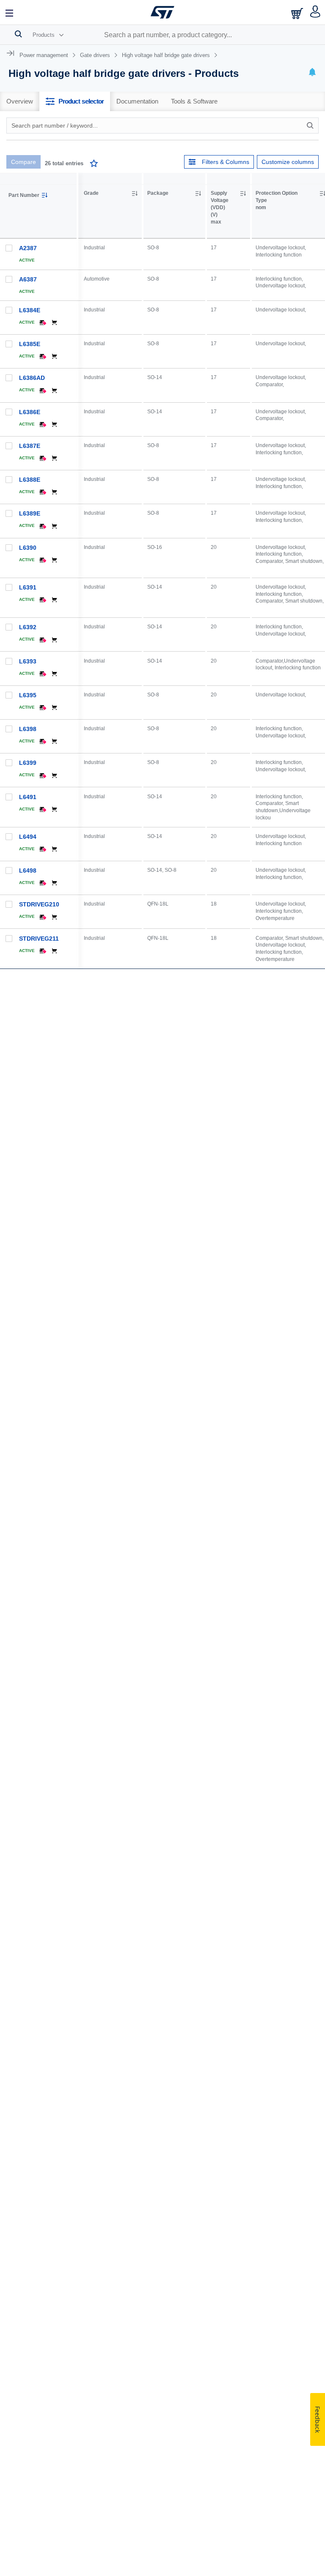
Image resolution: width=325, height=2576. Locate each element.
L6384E (30, 310)
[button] (10, 12)
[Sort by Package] (198, 194)
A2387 (28, 248)
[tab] (20, 101)
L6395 (28, 695)
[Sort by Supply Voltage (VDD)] (243, 194)
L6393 (28, 661)
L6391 (28, 587)
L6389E (30, 513)
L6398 (28, 729)
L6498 (28, 870)
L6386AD (32, 378)
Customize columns (288, 162)
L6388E (30, 480)
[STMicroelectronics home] (162, 12)
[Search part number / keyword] (311, 126)
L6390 (28, 548)
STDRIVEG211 (39, 939)
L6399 (28, 763)
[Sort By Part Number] (44, 195)
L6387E (30, 446)
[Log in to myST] (315, 12)
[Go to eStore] (298, 13)
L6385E (30, 344)
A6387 (28, 279)
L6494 (28, 837)
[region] (202, 661)
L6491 (28, 797)
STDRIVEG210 (39, 904)
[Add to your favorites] (94, 165)
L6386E (30, 412)
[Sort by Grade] (135, 194)
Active (27, 260)
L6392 (28, 627)
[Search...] (18, 34)
